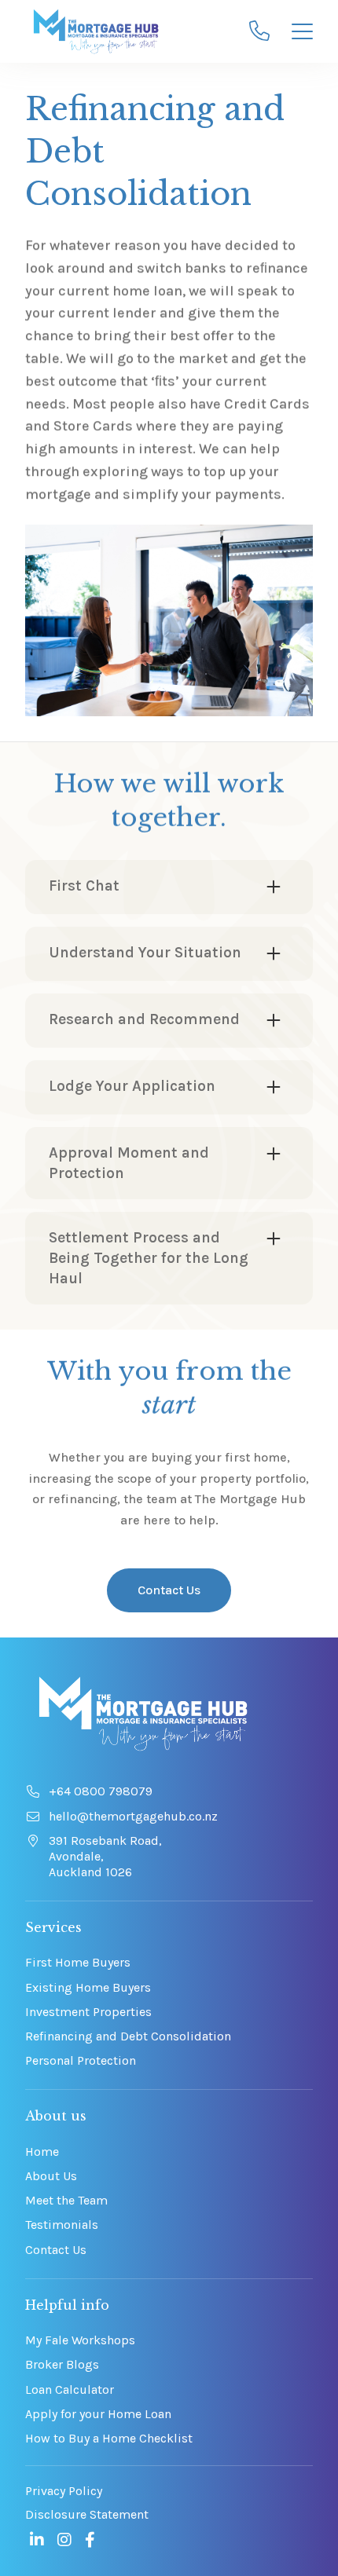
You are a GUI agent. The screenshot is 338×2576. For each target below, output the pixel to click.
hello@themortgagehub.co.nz (133, 1816)
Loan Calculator (70, 2389)
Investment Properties (88, 2012)
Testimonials (62, 2225)
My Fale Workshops (80, 2340)
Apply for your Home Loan (98, 2414)
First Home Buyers (78, 1962)
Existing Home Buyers (88, 1987)
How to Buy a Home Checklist (109, 2438)
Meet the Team (66, 2200)
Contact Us (169, 1590)
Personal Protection (81, 2060)
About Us (51, 2176)
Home (42, 2152)
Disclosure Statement (87, 2514)
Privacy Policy (64, 2491)
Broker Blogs (62, 2364)
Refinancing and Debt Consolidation (128, 2036)
